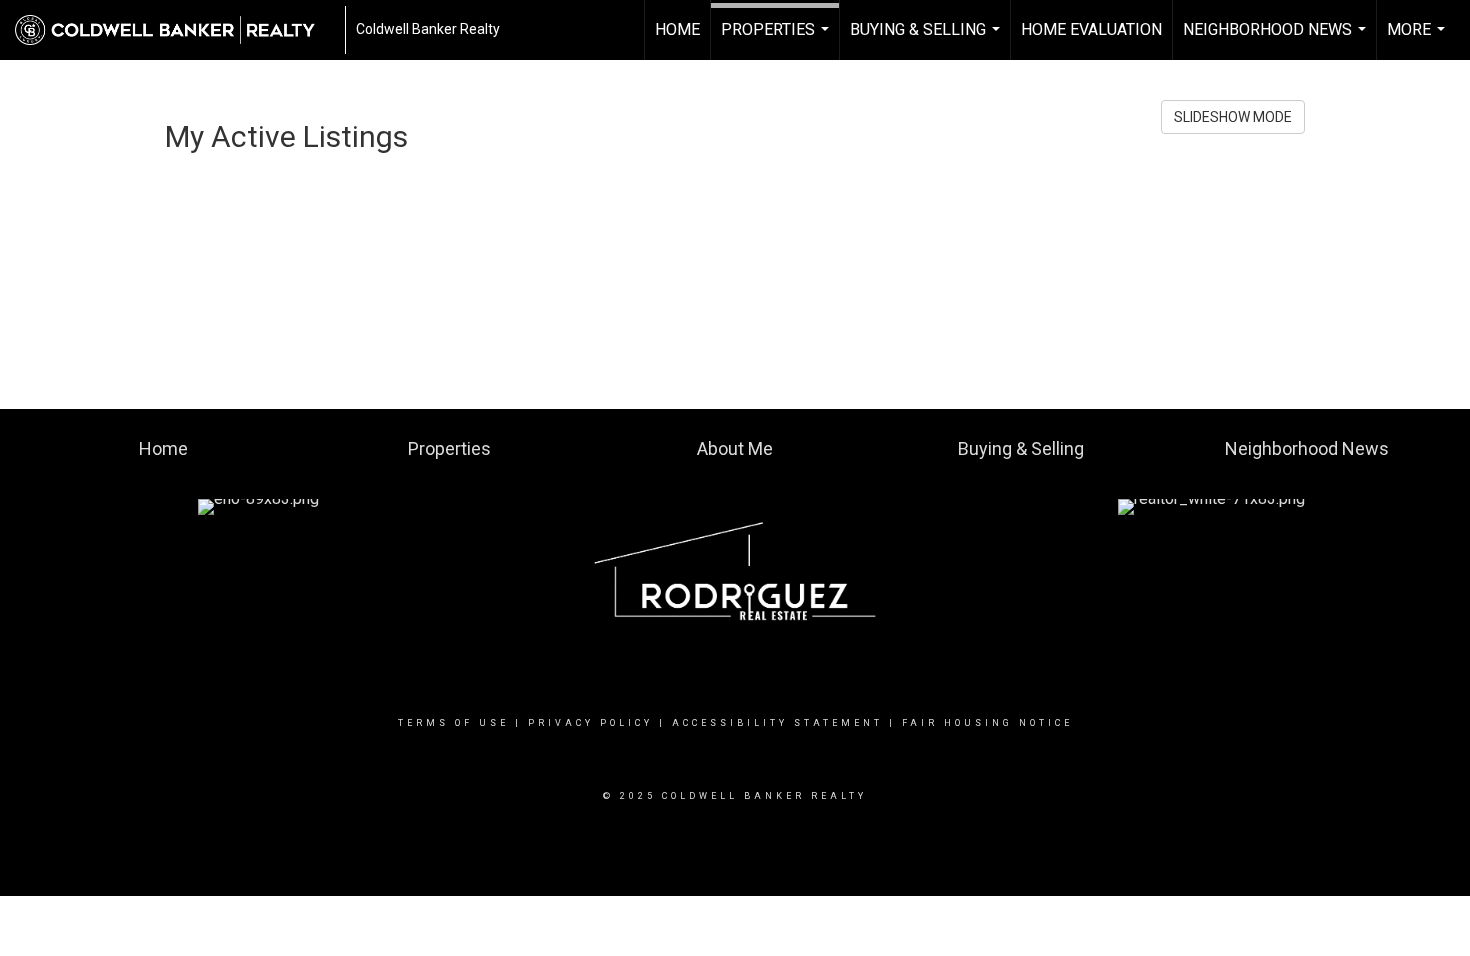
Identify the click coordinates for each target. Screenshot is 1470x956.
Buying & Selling (927, 40)
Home (677, 29)
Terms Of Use (453, 723)
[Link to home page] (175, 30)
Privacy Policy (590, 723)
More (1418, 40)
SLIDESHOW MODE (1233, 117)
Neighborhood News (1277, 40)
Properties (777, 40)
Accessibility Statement (777, 723)
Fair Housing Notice (987, 723)
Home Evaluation (1091, 29)
